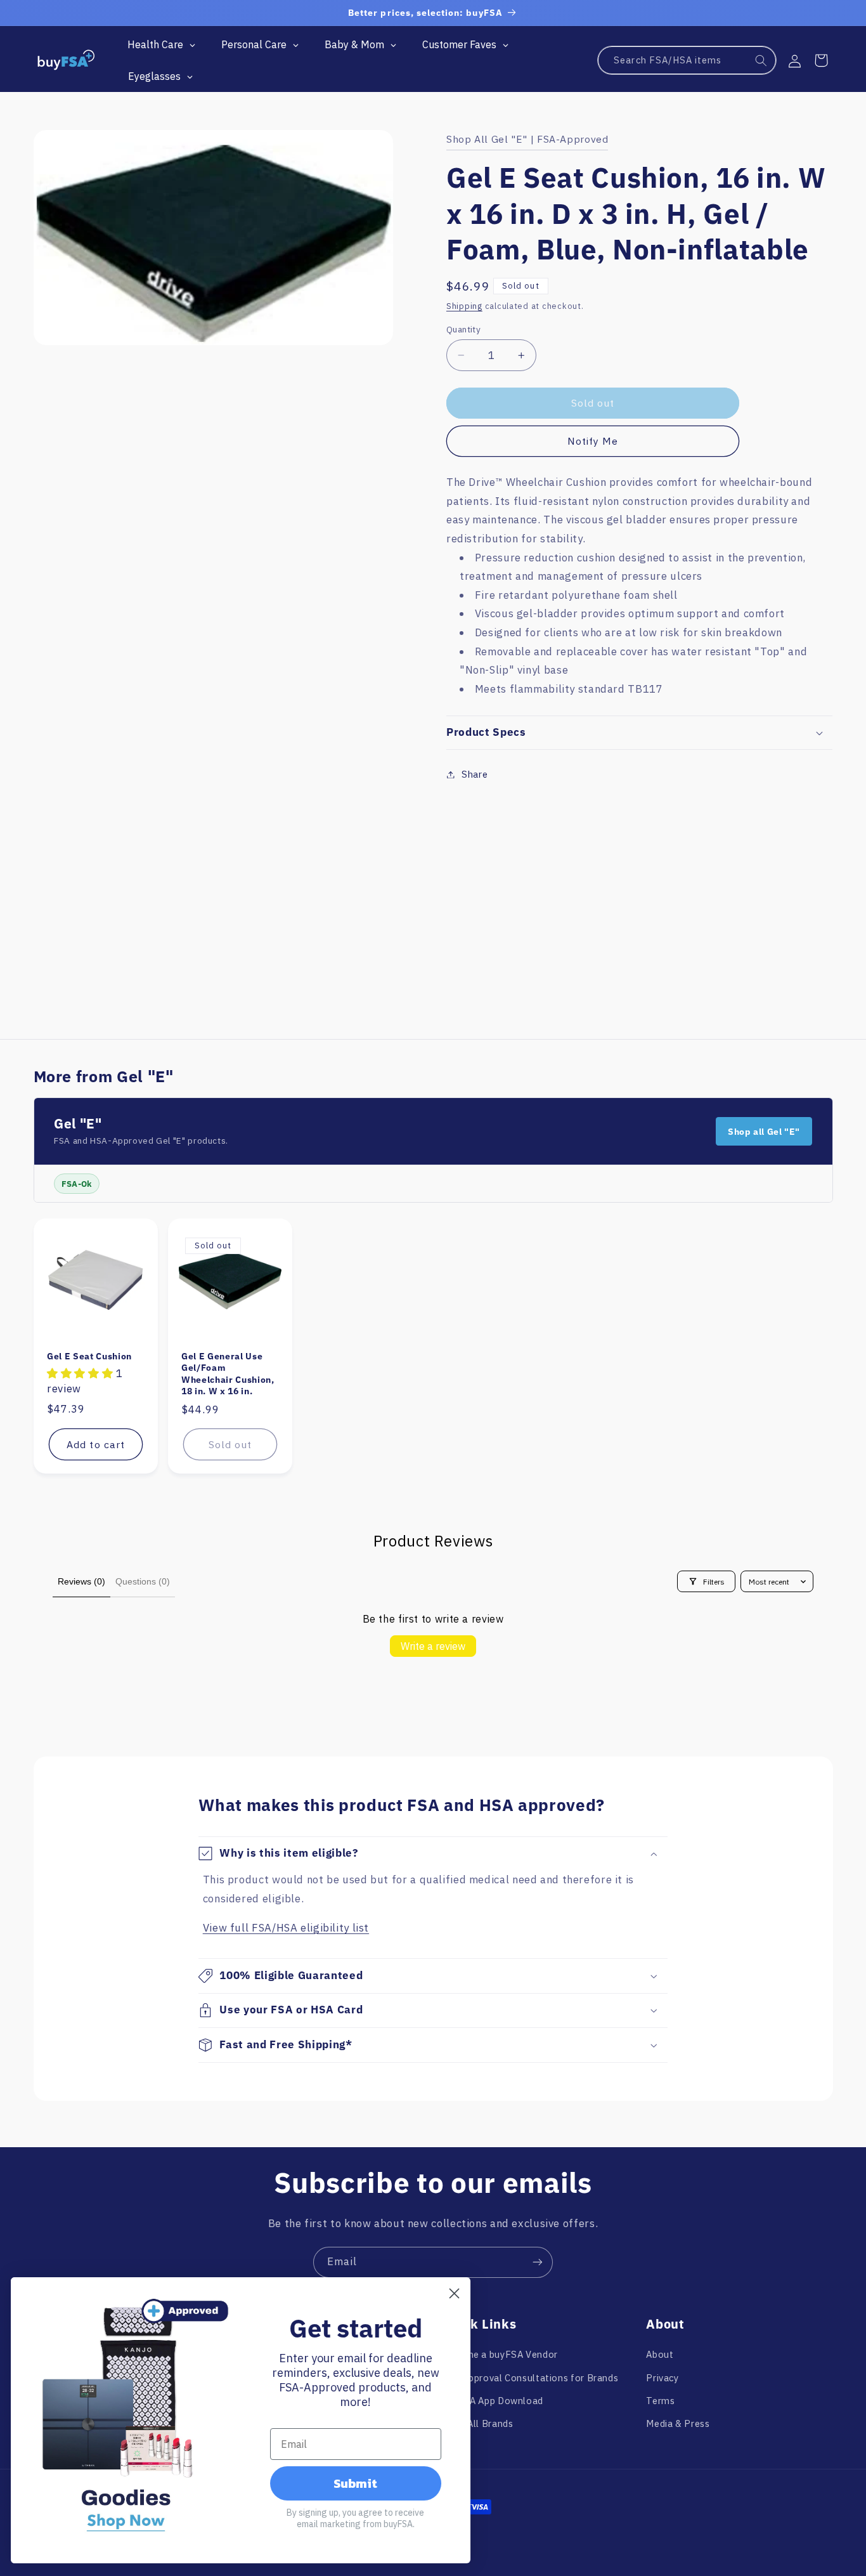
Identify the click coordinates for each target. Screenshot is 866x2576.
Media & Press (678, 2423)
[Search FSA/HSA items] (761, 61)
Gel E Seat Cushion (89, 1356)
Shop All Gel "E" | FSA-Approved (527, 139)
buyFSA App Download (493, 2401)
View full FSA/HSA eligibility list (286, 1928)
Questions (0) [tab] (143, 1581)
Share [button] (475, 774)
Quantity (463, 329)
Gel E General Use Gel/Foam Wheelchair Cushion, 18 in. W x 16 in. (228, 1374)
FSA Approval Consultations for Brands (530, 2378)
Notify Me (593, 441)
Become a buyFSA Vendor (500, 2354)
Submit (357, 2483)
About (660, 2354)
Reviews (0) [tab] (81, 1581)
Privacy (662, 2378)
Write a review (433, 1646)
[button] (821, 60)
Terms (660, 2401)
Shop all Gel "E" (764, 1132)
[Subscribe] (538, 2262)
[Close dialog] (456, 2293)
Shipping (464, 306)
